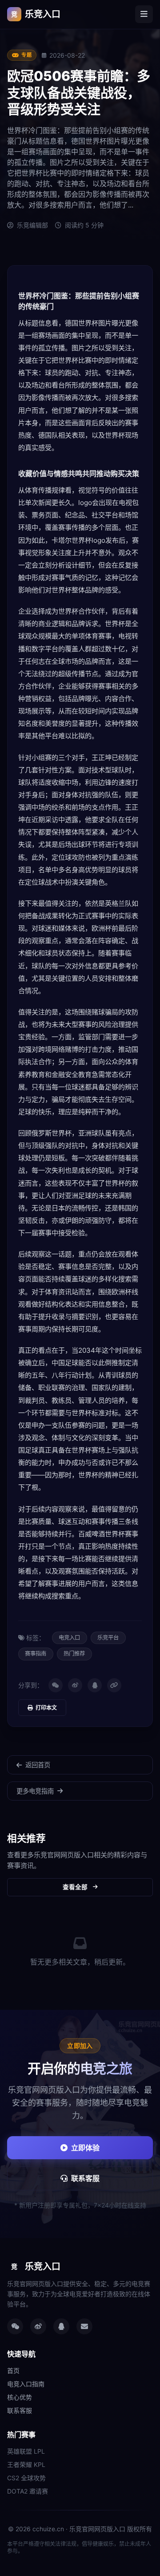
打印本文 (46, 1708)
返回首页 (38, 1765)
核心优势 (20, 2397)
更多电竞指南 (35, 1791)
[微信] (56, 1685)
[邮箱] (84, 2326)
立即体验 (85, 2148)
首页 (13, 2370)
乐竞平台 (108, 1638)
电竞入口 (69, 1638)
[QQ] (95, 1685)
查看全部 (75, 1887)
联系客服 (85, 2178)
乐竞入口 (36, 14)
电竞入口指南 (26, 2384)
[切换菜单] (144, 14)
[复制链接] (114, 1685)
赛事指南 (36, 1654)
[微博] (75, 1685)
